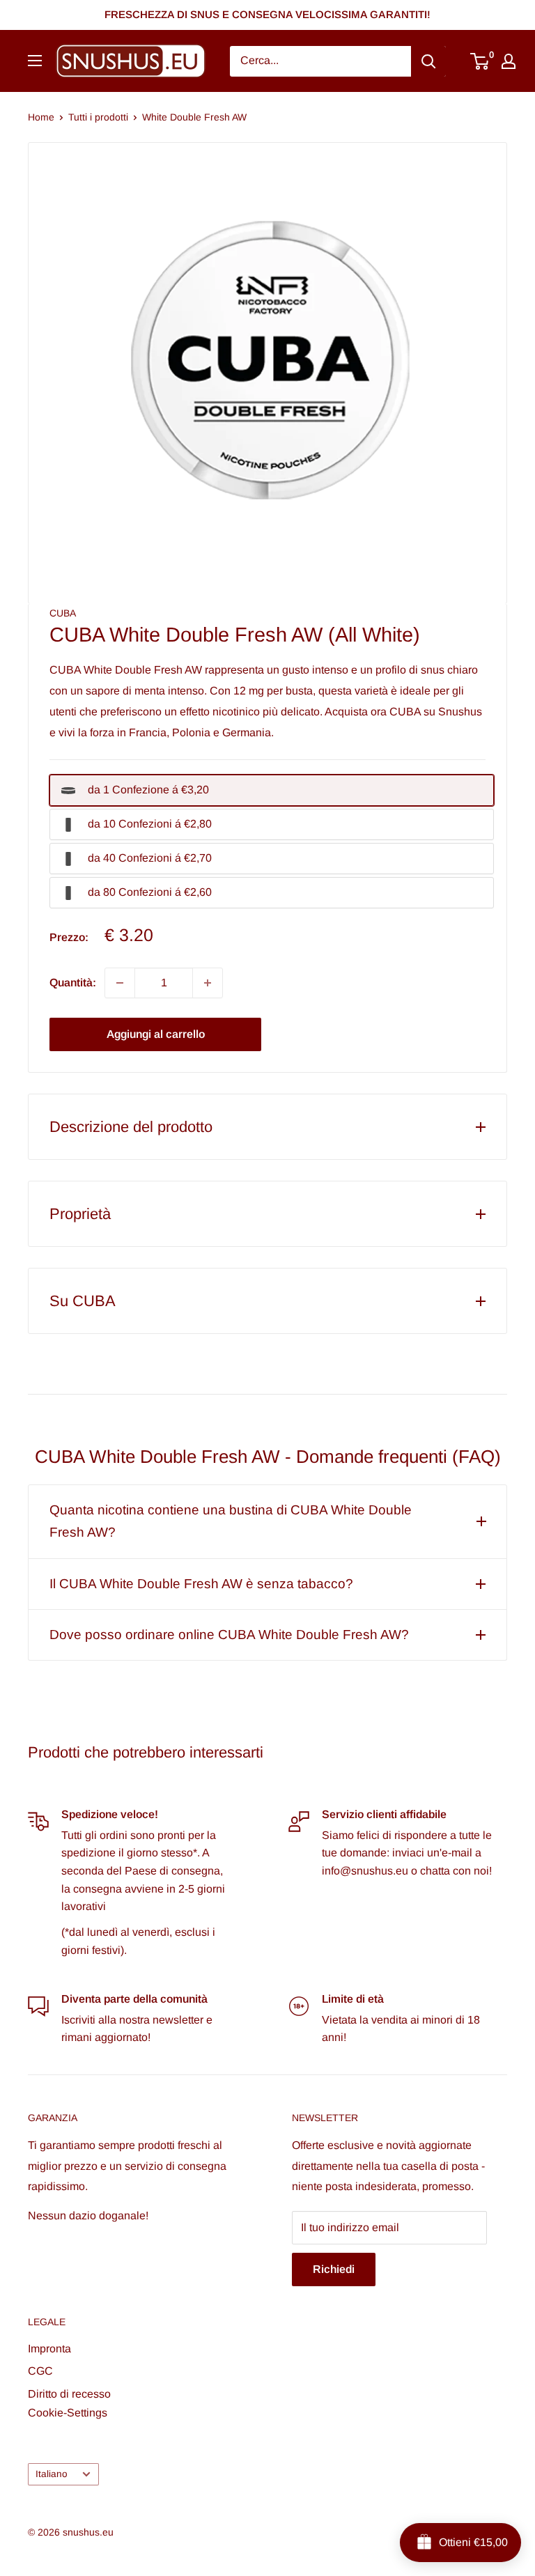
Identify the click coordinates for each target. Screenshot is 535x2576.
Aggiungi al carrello (156, 1034)
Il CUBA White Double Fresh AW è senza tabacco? (201, 1584)
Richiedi (334, 2269)
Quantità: (73, 983)
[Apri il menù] (35, 61)
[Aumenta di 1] (208, 983)
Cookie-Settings (68, 2413)
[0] (480, 61)
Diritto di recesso (69, 2394)
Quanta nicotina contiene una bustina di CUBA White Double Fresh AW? (231, 1521)
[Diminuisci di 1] (120, 983)
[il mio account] (509, 61)
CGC (40, 2371)
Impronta (49, 2349)
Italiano (52, 2474)
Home (41, 117)
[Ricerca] (428, 61)
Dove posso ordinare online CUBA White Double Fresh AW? (229, 1635)
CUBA (63, 613)
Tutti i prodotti (98, 117)
